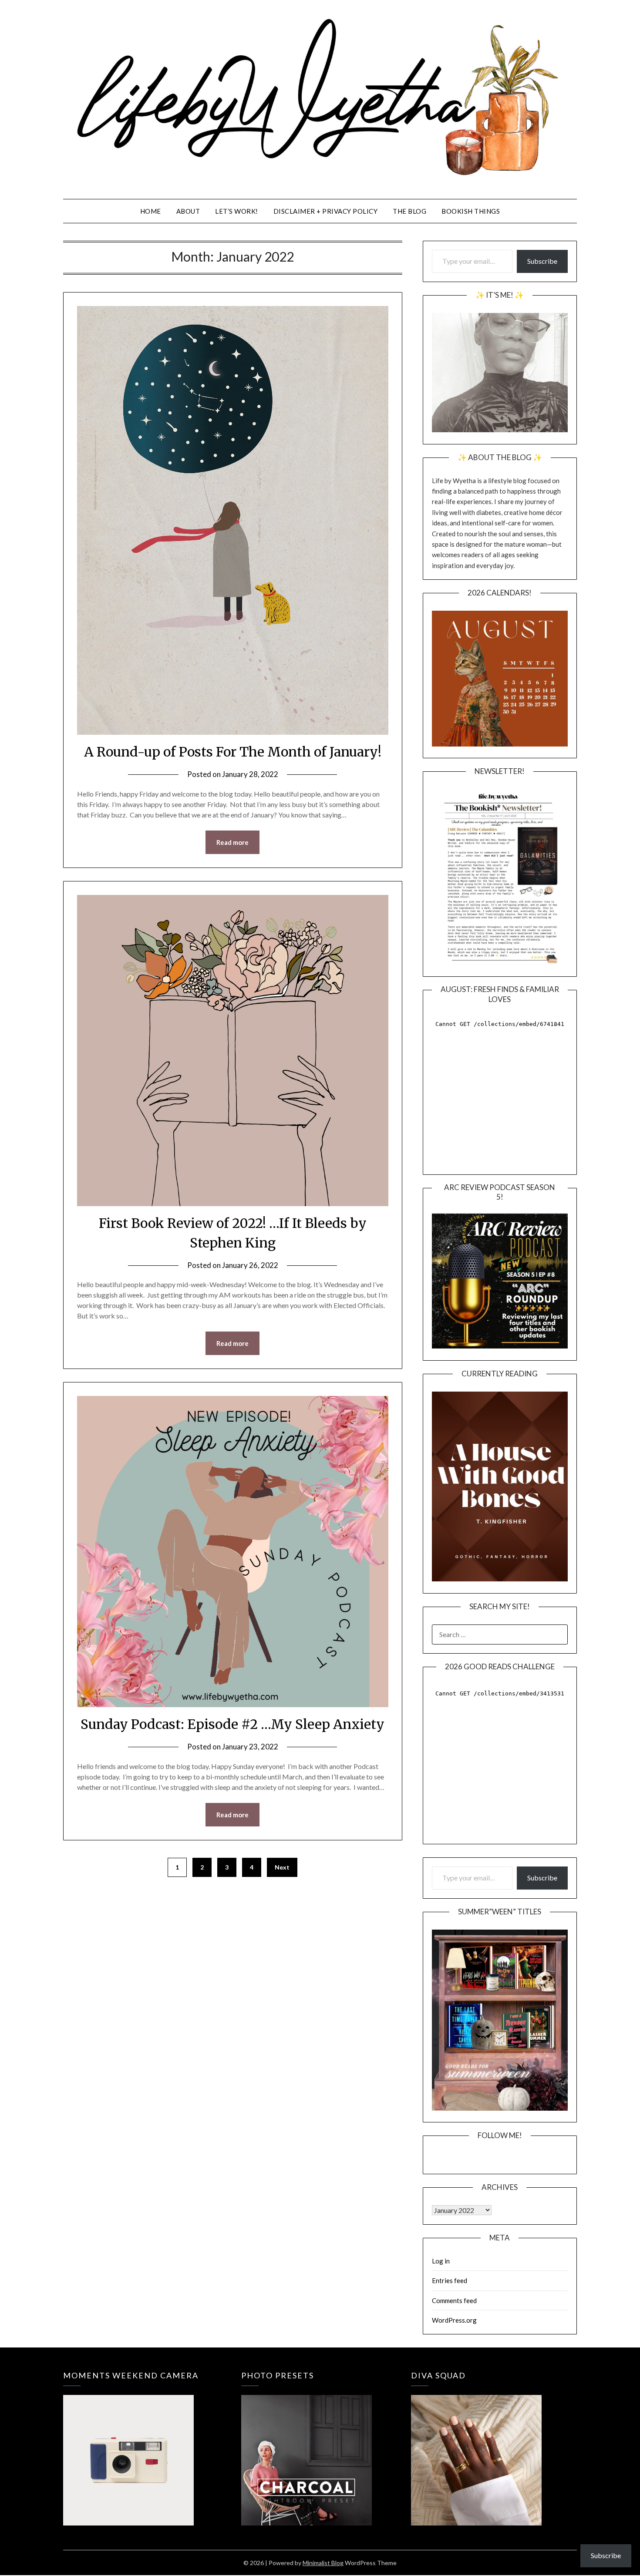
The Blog (409, 211)
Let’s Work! (237, 211)
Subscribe (542, 261)
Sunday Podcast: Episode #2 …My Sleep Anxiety (232, 1724)
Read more (232, 842)
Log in (441, 2261)
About (188, 211)
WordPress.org (454, 2320)
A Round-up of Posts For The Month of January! (233, 752)
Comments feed (454, 2300)
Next (282, 1867)
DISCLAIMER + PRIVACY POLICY (326, 211)
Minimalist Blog (323, 2563)
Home (151, 211)
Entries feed (450, 2280)
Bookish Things (471, 211)
